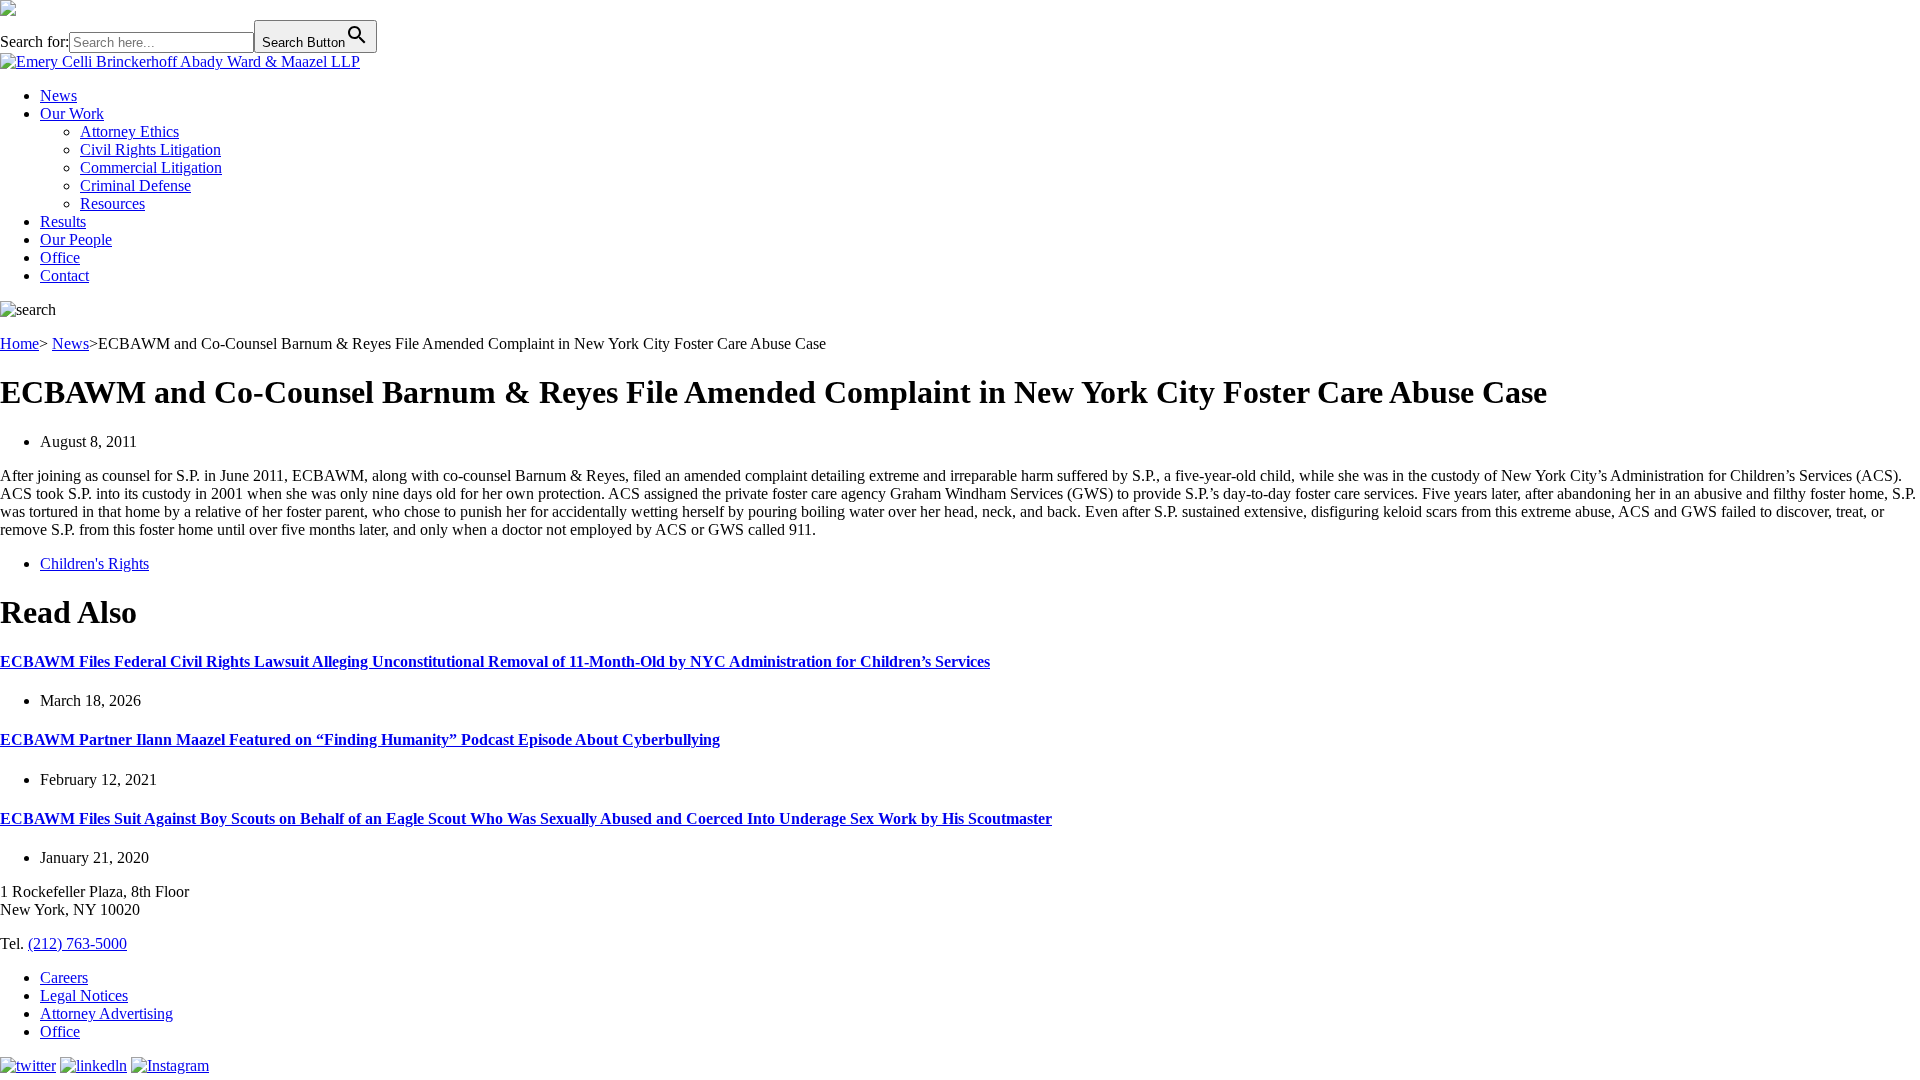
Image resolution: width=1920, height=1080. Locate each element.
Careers (64, 977)
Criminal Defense (135, 185)
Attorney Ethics (129, 131)
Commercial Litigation (151, 167)
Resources (112, 203)
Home (19, 343)
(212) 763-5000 (77, 943)
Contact (64, 275)
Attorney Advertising (106, 1013)
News (58, 95)
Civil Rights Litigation (150, 149)
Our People (76, 239)
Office (60, 257)
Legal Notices (84, 995)
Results (63, 221)
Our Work (72, 113)
